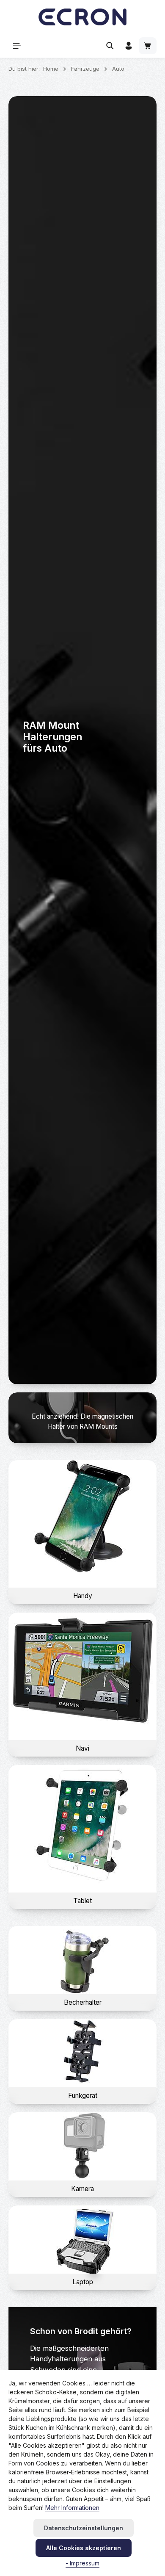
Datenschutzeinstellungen (84, 2528)
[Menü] (17, 46)
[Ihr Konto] (129, 46)
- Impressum (82, 2563)
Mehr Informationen (72, 2508)
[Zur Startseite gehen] (82, 17)
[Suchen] (110, 46)
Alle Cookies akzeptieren (84, 2548)
